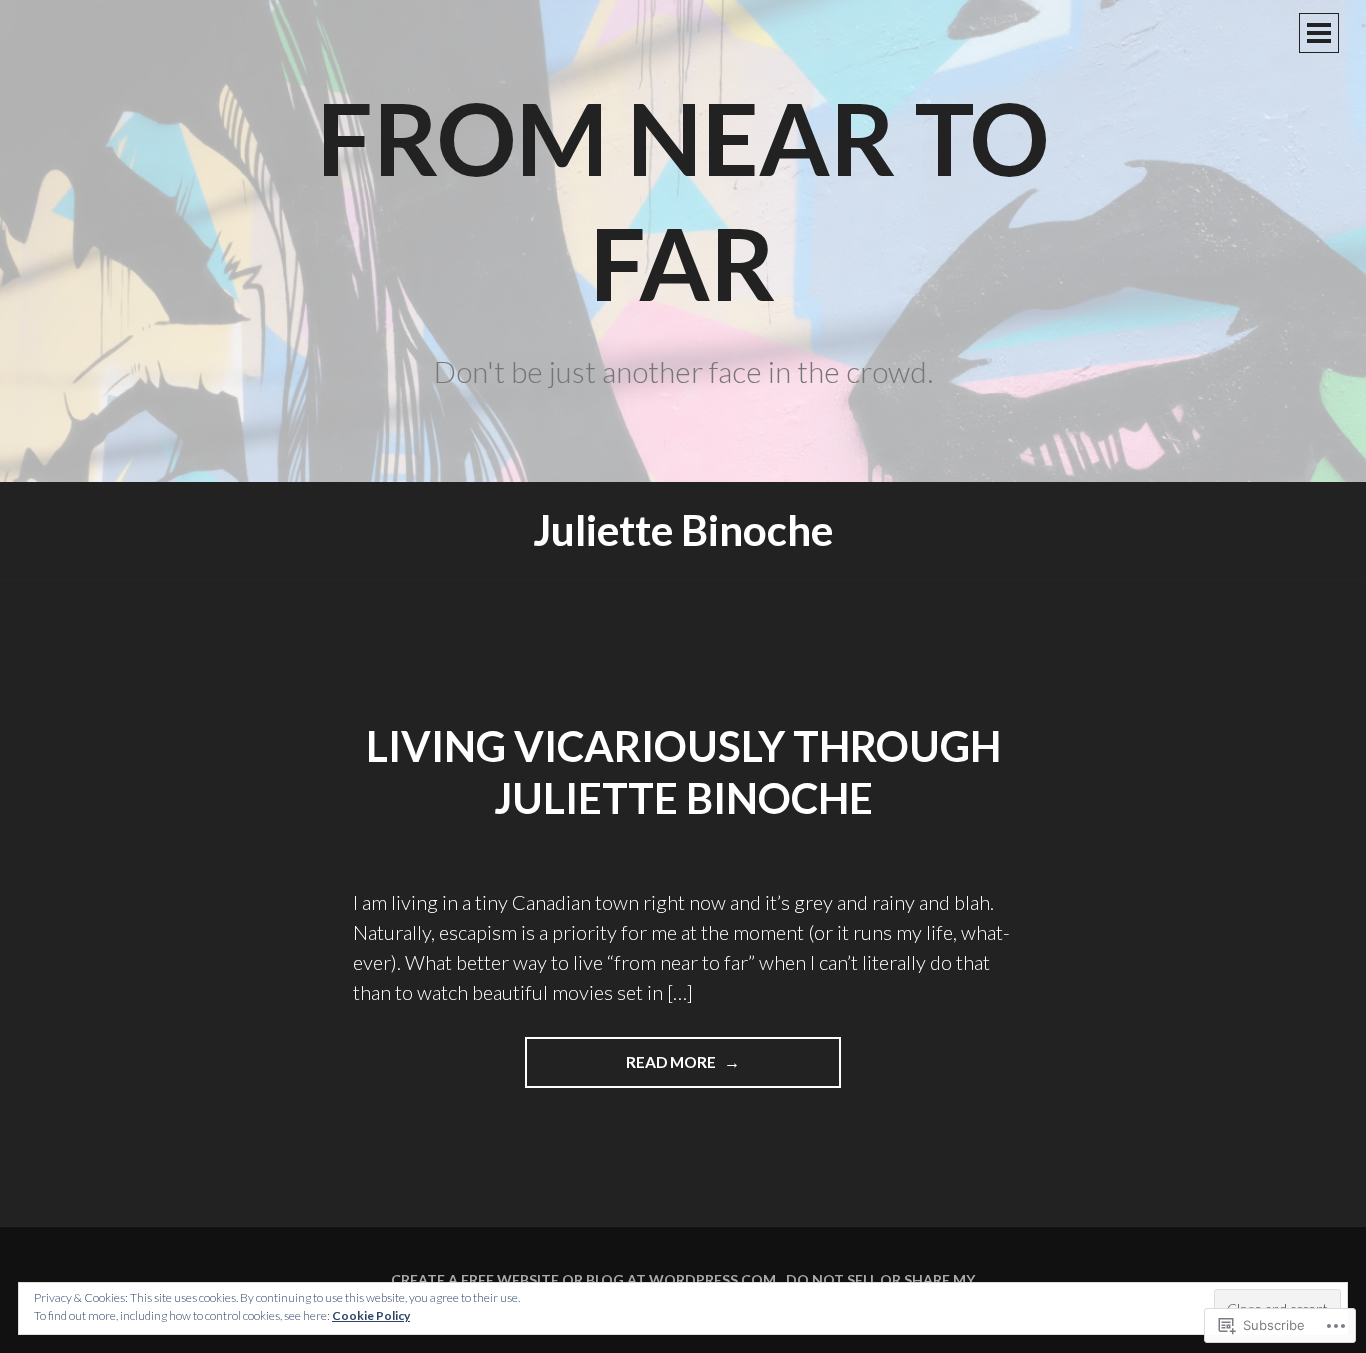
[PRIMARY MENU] (1319, 33)
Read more (622, 1070)
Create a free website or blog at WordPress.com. (585, 1279)
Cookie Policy (371, 1315)
